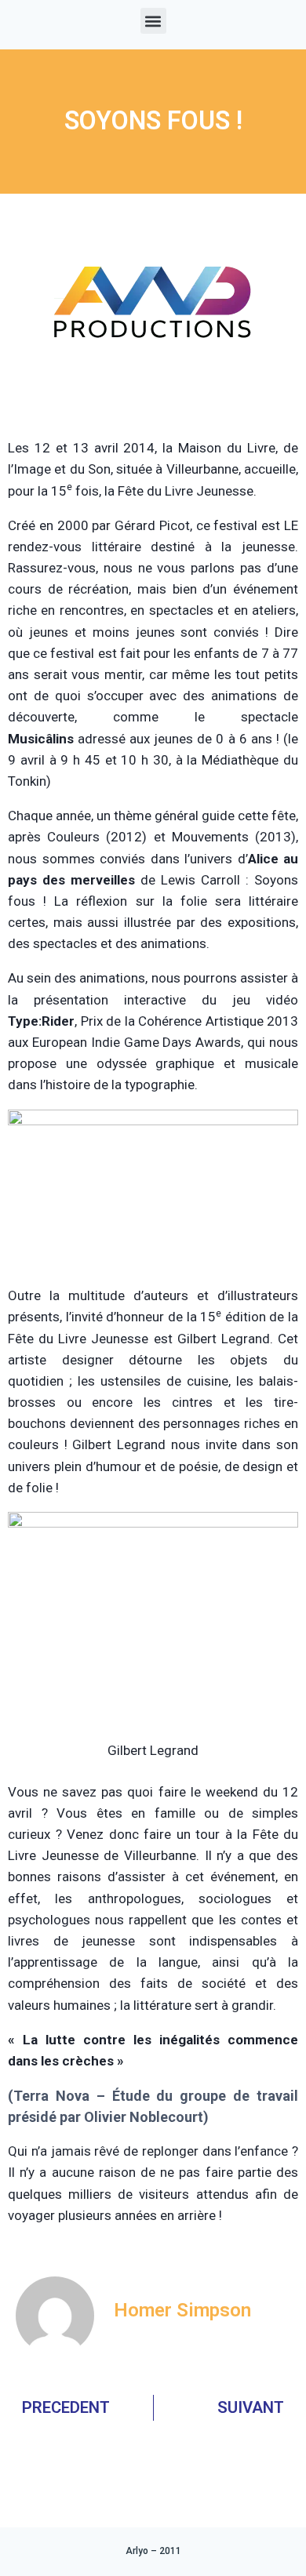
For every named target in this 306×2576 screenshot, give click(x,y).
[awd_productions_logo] (153, 398)
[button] (153, 21)
